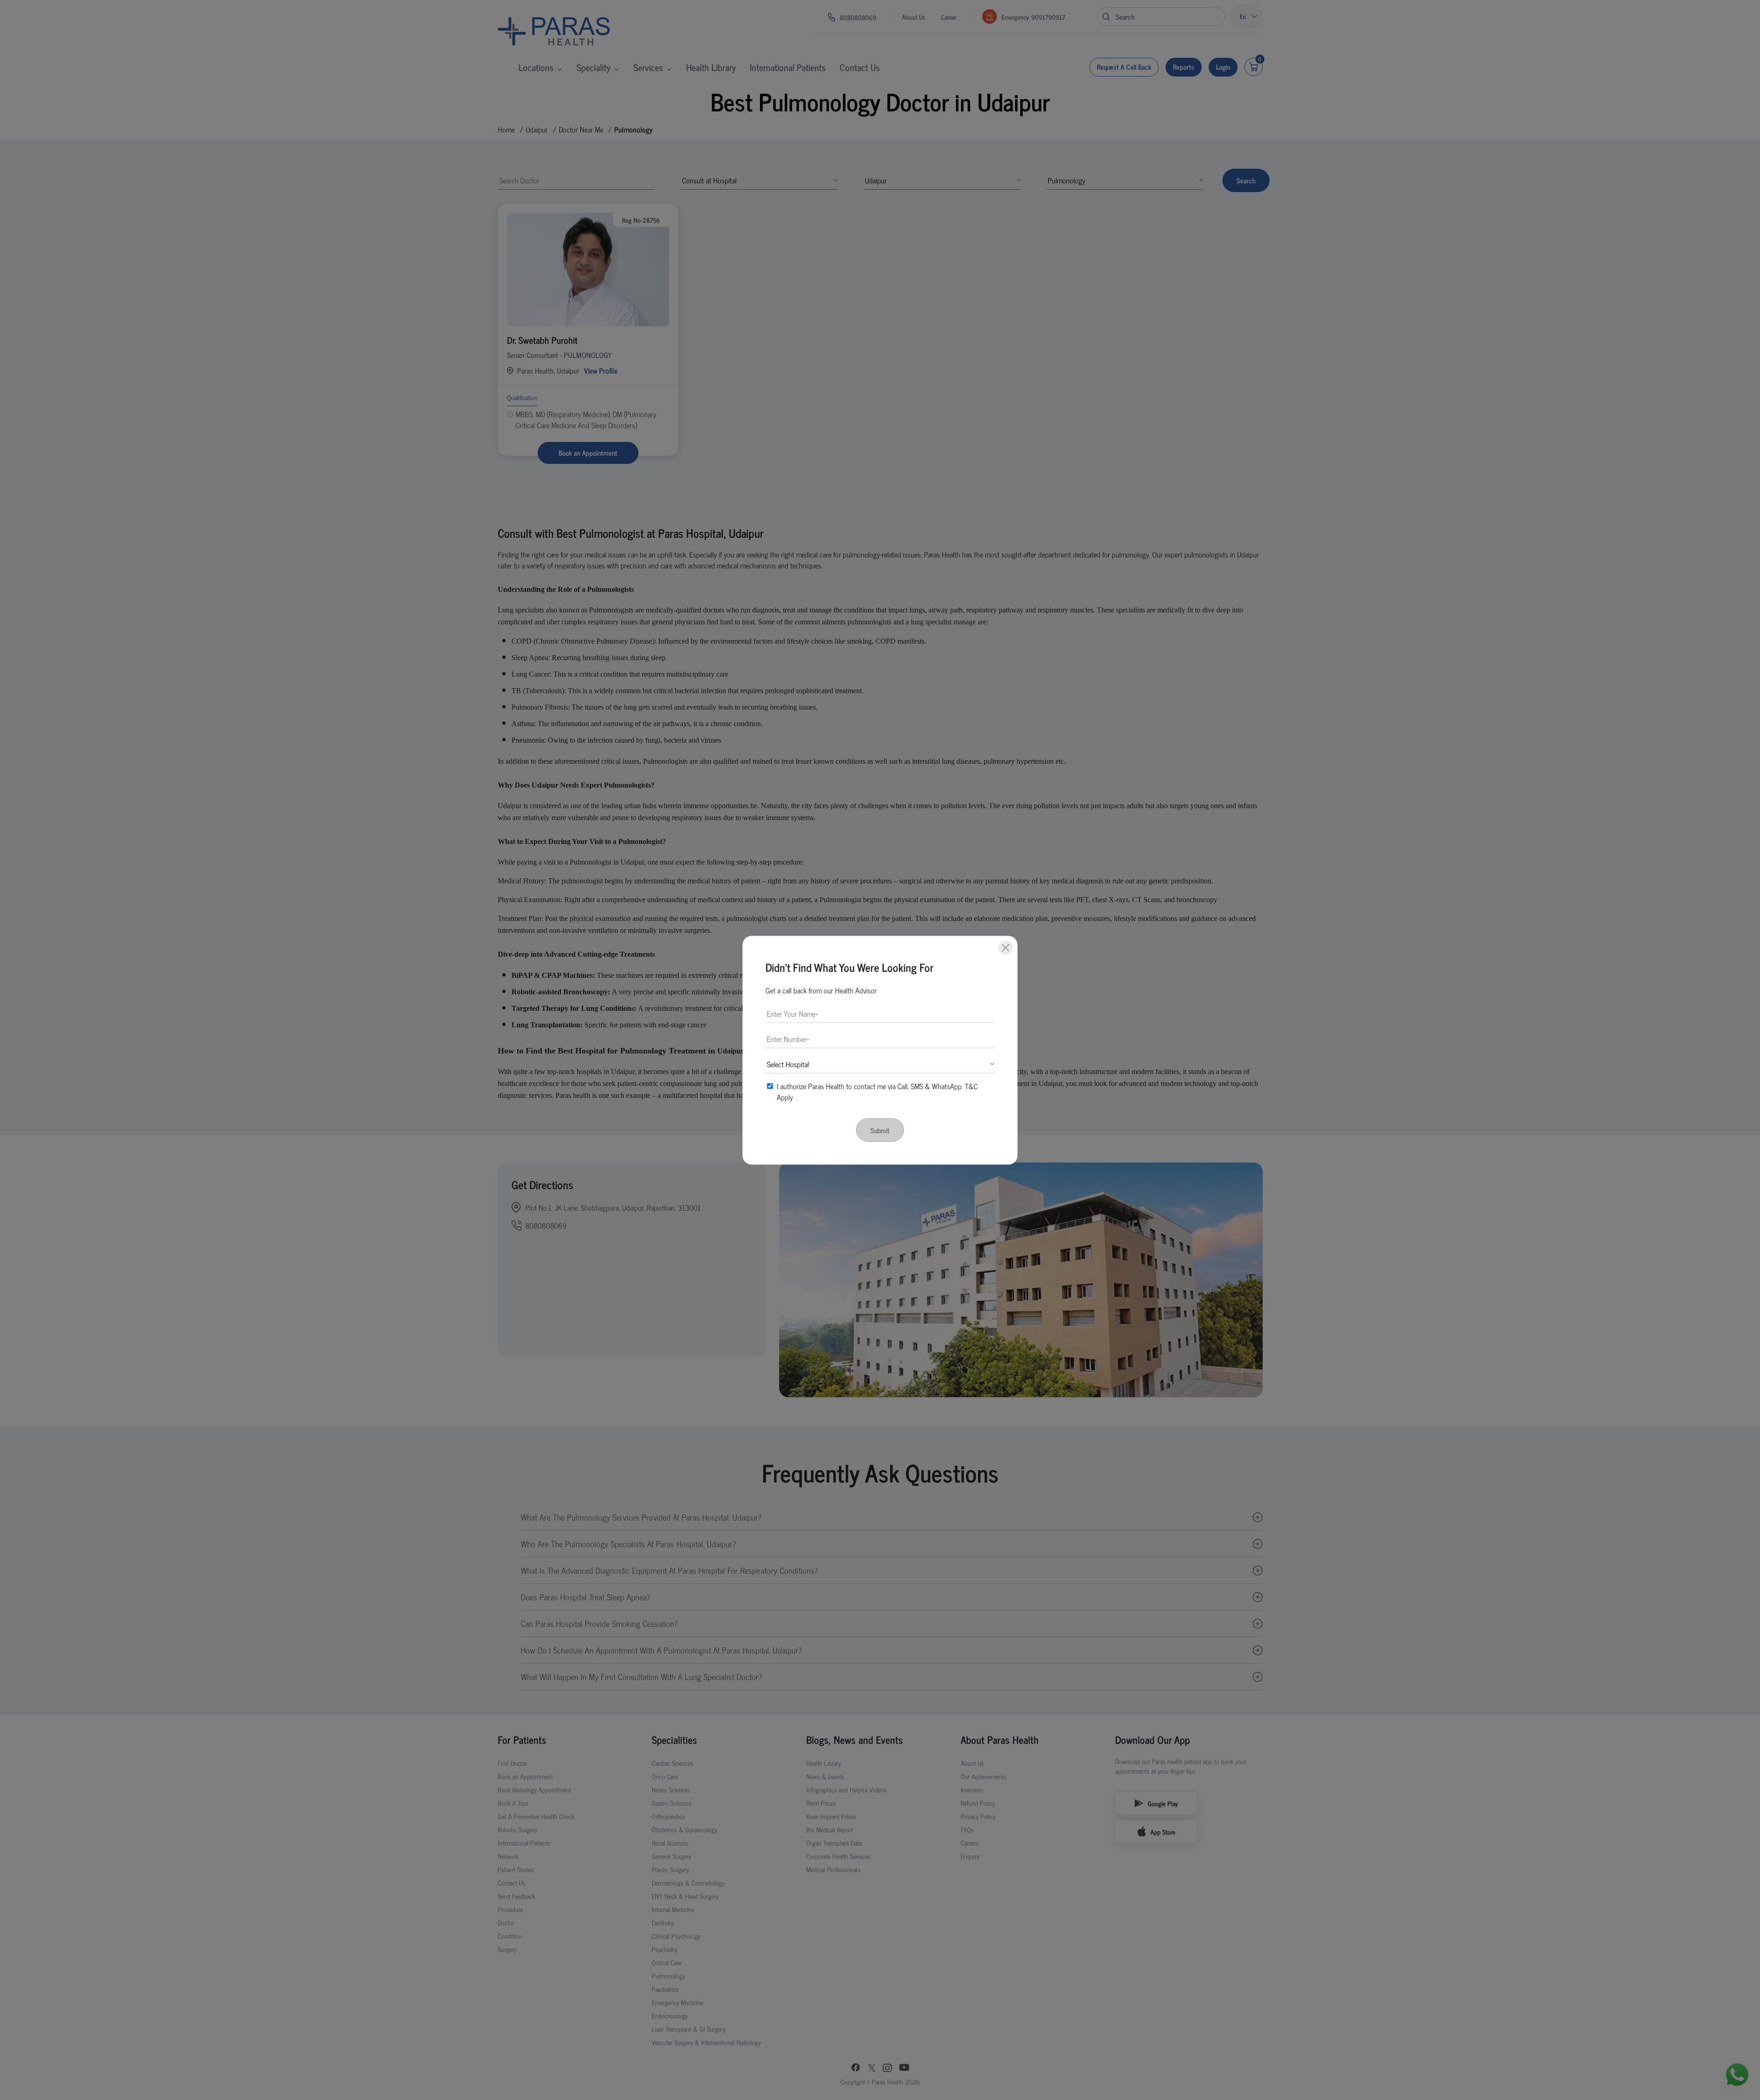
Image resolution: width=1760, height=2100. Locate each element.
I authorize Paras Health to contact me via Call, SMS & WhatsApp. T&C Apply (877, 1091)
